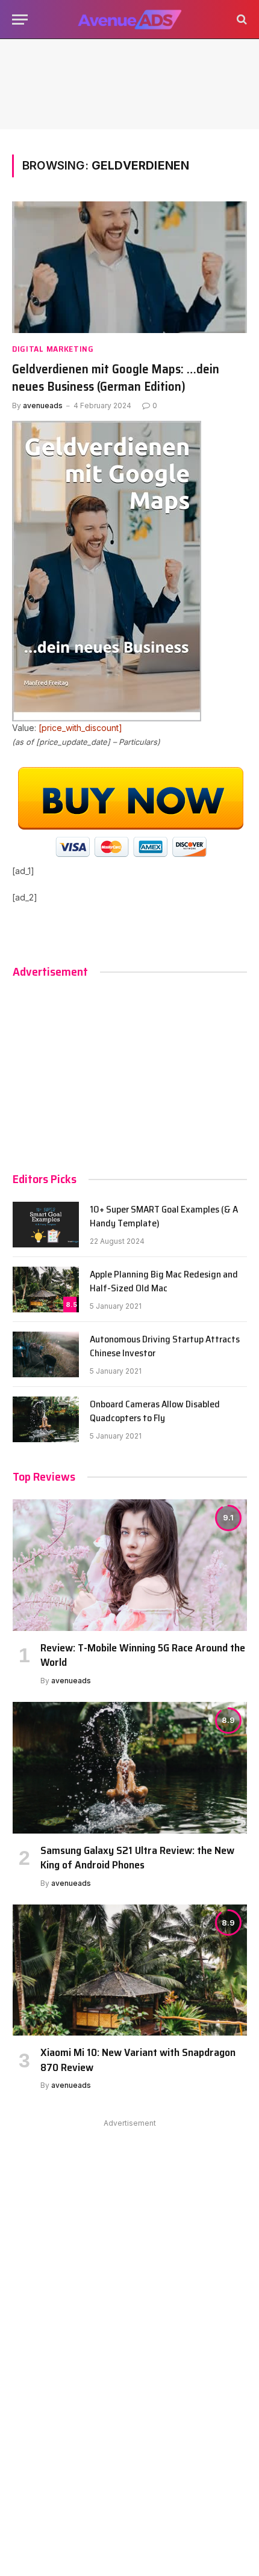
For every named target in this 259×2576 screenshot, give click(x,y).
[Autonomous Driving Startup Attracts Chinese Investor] (46, 1354)
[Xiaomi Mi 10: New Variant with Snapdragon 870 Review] (130, 1970)
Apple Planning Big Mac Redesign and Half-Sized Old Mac (164, 1281)
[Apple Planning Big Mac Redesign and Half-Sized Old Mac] (46, 1290)
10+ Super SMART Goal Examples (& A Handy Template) (164, 1216)
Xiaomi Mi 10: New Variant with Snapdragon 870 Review (138, 2060)
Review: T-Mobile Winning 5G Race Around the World (143, 1655)
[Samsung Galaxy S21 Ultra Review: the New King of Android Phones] (130, 1768)
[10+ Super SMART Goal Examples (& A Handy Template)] (46, 1225)
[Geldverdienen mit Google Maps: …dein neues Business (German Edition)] (129, 267)
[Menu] (20, 20)
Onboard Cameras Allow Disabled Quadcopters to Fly (155, 1411)
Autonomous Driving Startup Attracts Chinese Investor (165, 1346)
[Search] (241, 20)
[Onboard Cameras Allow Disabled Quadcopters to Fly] (46, 1419)
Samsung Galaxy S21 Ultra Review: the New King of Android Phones (137, 1858)
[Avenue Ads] (129, 20)
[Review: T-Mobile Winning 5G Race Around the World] (130, 1565)
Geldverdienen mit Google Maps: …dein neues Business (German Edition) (116, 378)
